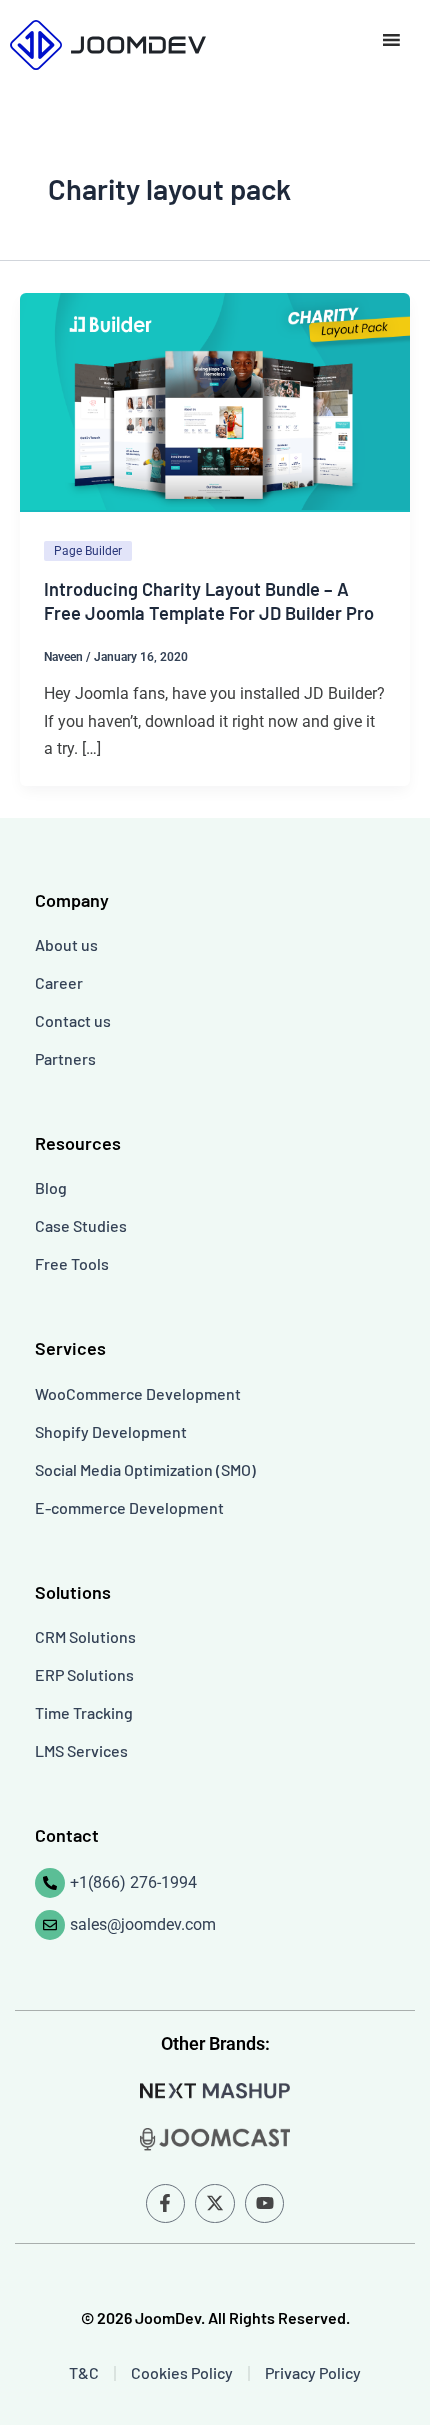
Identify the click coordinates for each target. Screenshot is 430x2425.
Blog (51, 1187)
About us (66, 944)
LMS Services (81, 1750)
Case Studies (81, 1225)
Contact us (73, 1020)
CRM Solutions (85, 1636)
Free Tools (72, 1263)
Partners (65, 1058)
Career (59, 982)
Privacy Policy (313, 2372)
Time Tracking (84, 1712)
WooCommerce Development (138, 1393)
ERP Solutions (84, 1674)
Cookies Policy (182, 2372)
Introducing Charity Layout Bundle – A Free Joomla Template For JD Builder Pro (209, 601)
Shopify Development (111, 1431)
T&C (84, 2372)
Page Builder (88, 551)
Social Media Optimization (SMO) (145, 1469)
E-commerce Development (129, 1507)
